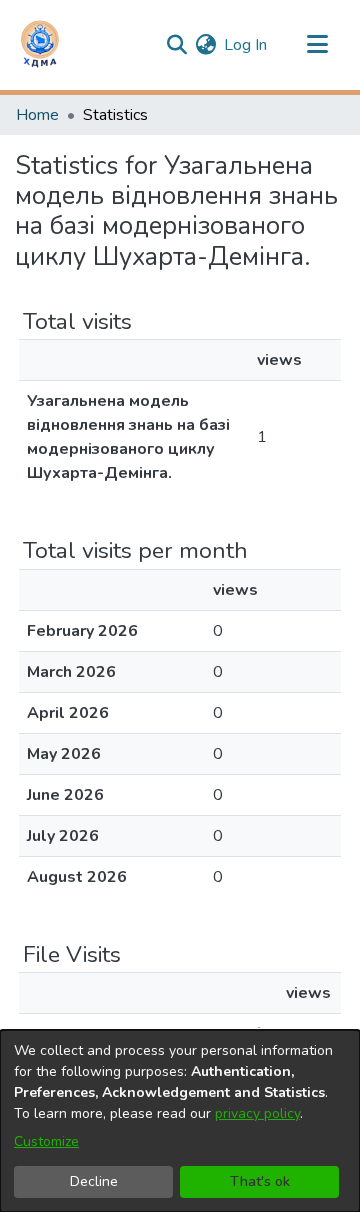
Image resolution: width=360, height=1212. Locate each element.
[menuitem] (205, 45)
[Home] (40, 45)
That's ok (260, 1181)
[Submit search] (176, 45)
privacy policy (257, 1113)
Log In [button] (246, 45)
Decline (94, 1181)
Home (37, 115)
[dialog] (180, 1121)
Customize (46, 1141)
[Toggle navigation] (317, 45)
